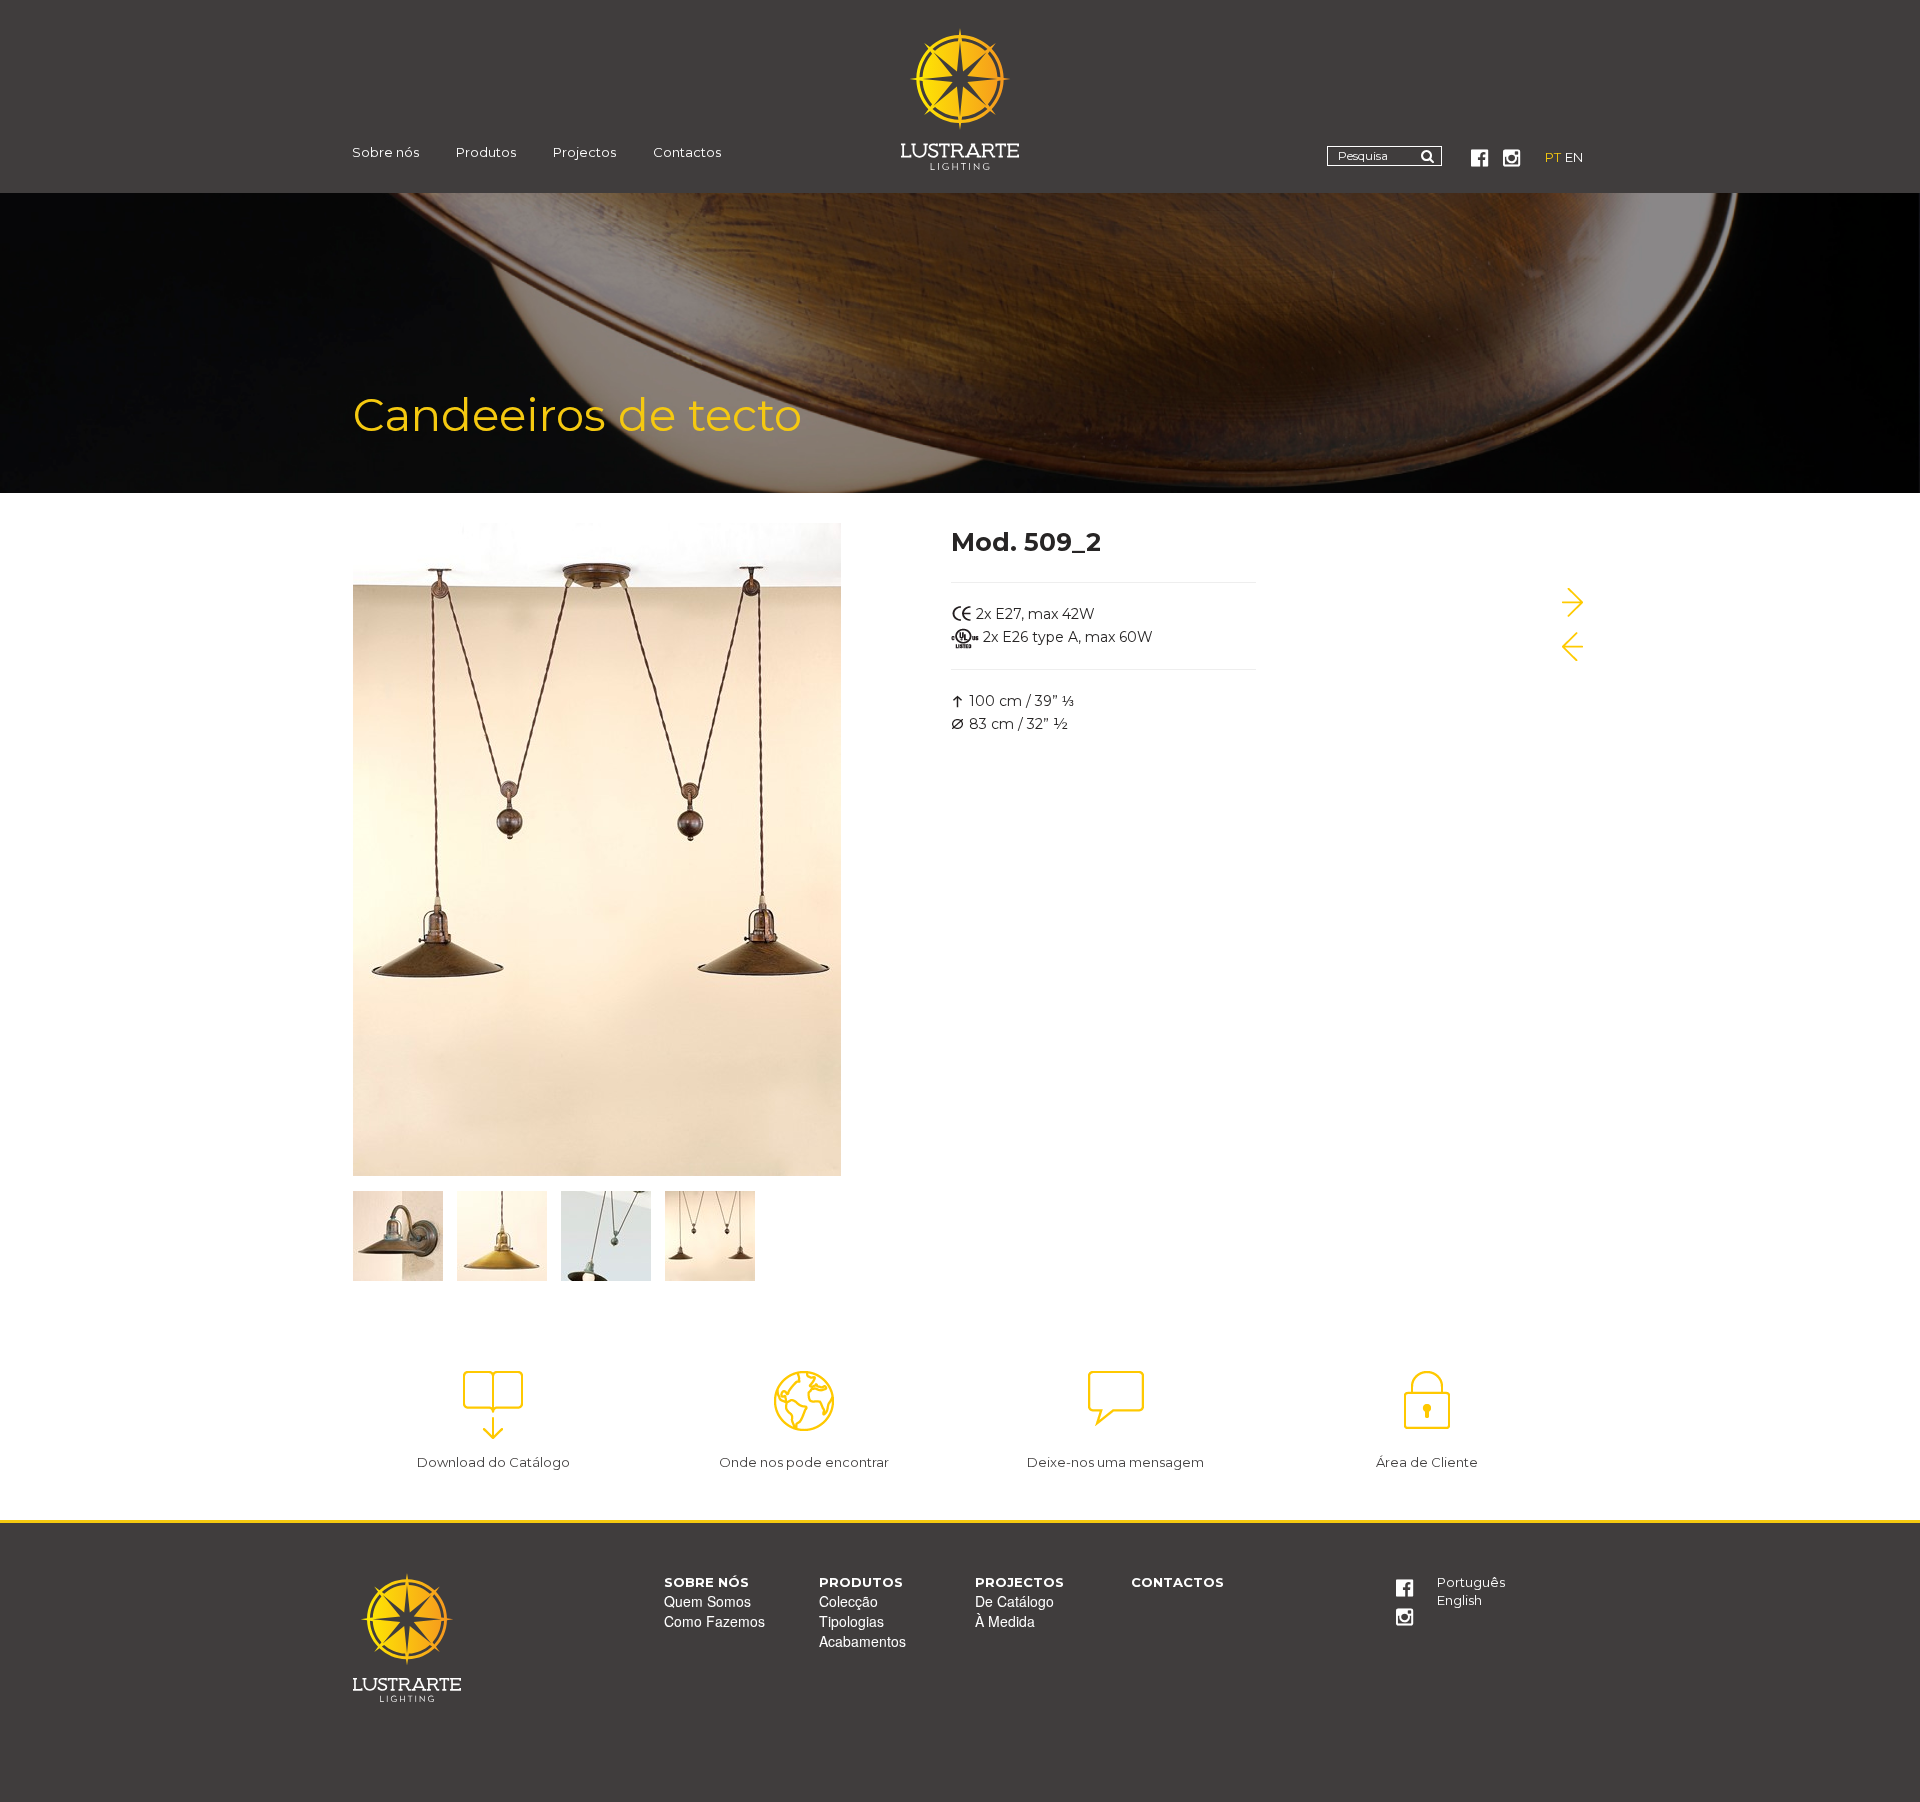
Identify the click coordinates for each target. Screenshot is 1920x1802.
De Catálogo (1014, 1601)
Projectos (584, 152)
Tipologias (851, 1621)
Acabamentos (862, 1641)
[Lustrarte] (960, 99)
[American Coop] (1572, 602)
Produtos (486, 152)
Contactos (687, 152)
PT (1553, 157)
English (1459, 1600)
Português (1471, 1582)
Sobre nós (385, 152)
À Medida (1005, 1621)
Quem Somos (707, 1601)
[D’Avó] (1572, 646)
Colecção (848, 1601)
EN (1574, 157)
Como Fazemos (714, 1621)
